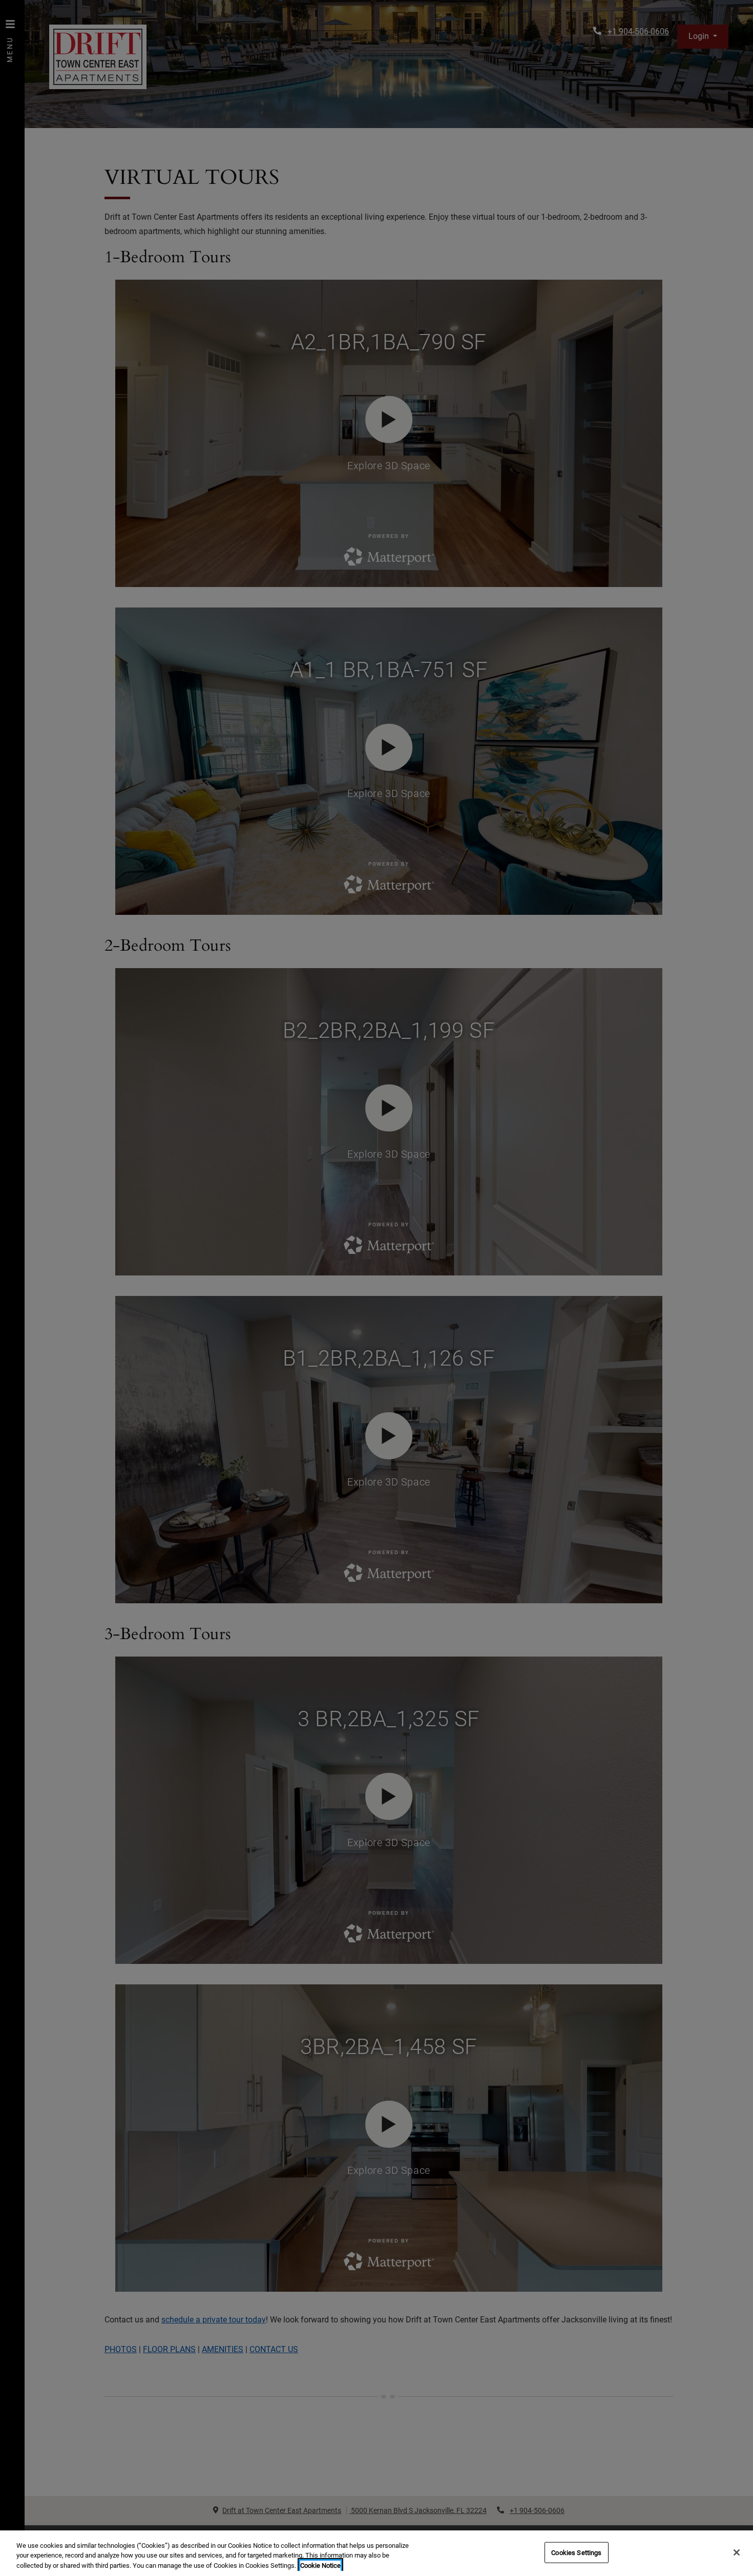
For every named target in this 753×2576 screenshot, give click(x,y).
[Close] (737, 2552)
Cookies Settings (576, 2552)
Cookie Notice (320, 2565)
